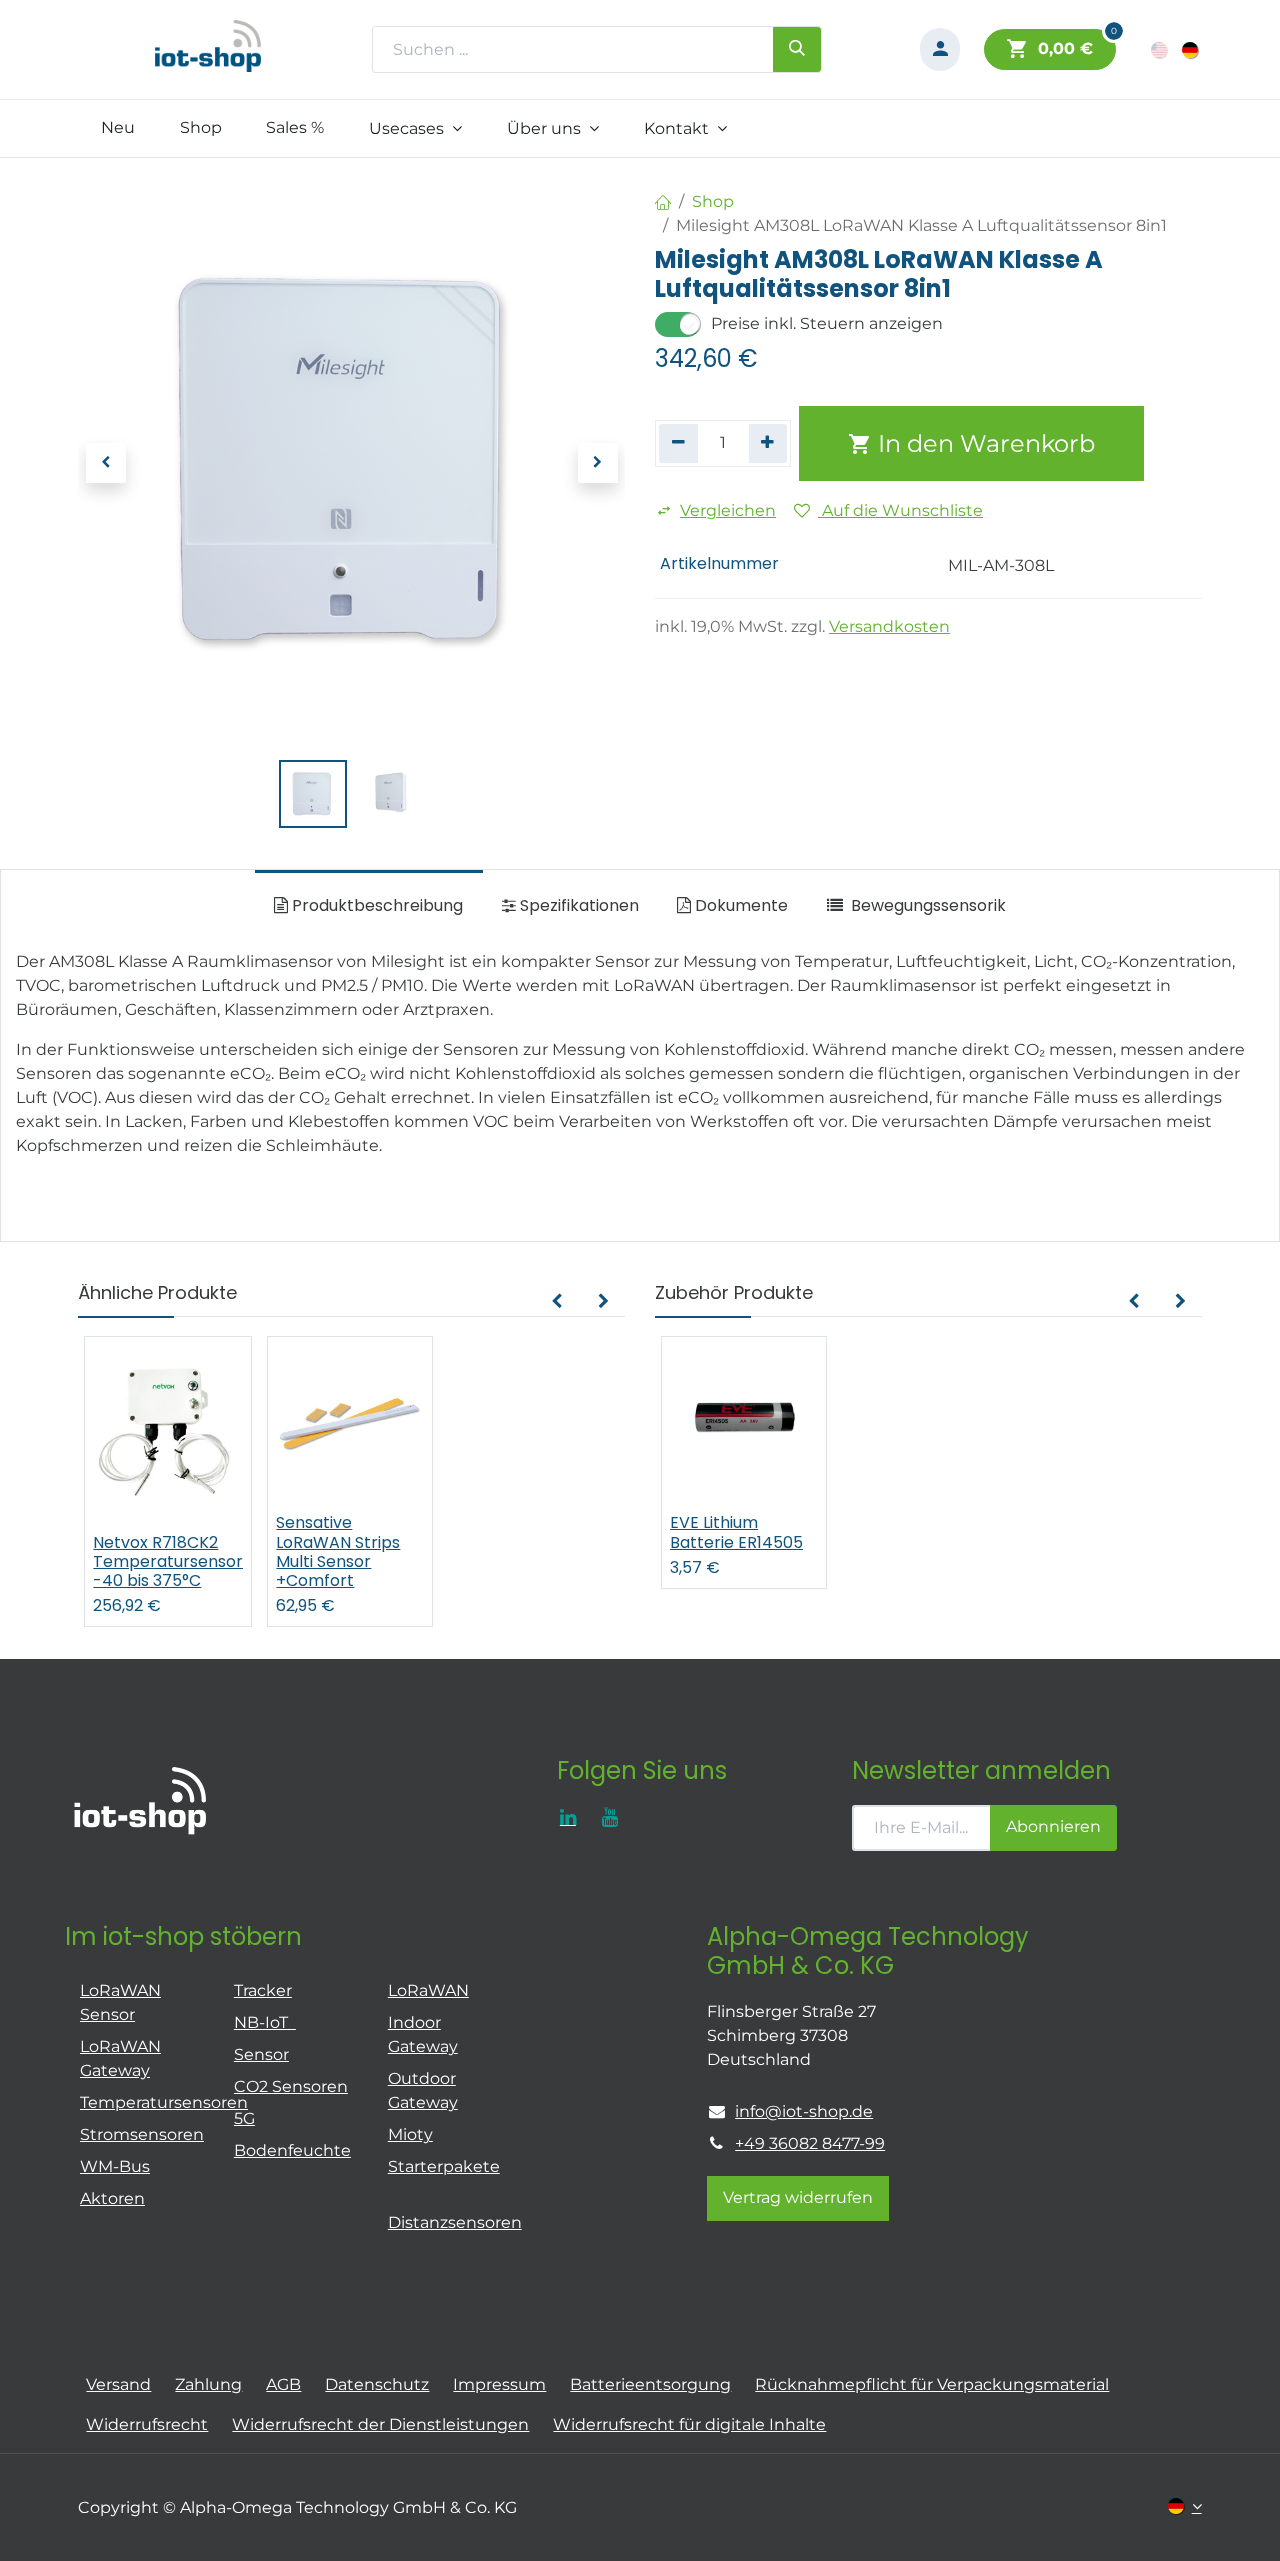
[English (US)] (1160, 49)
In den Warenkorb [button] (983, 443)
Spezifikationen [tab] (577, 905)
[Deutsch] (1191, 49)
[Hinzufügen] (768, 443)
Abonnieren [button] (1053, 1826)
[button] (105, 463)
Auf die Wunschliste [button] (900, 510)
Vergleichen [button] (728, 510)
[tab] (915, 906)
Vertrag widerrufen (798, 2197)
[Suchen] (797, 49)
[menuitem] (117, 128)
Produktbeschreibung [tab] (375, 905)
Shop (713, 201)
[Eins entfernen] (678, 443)
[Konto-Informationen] (940, 49)
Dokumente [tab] (739, 905)
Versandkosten (889, 626)
